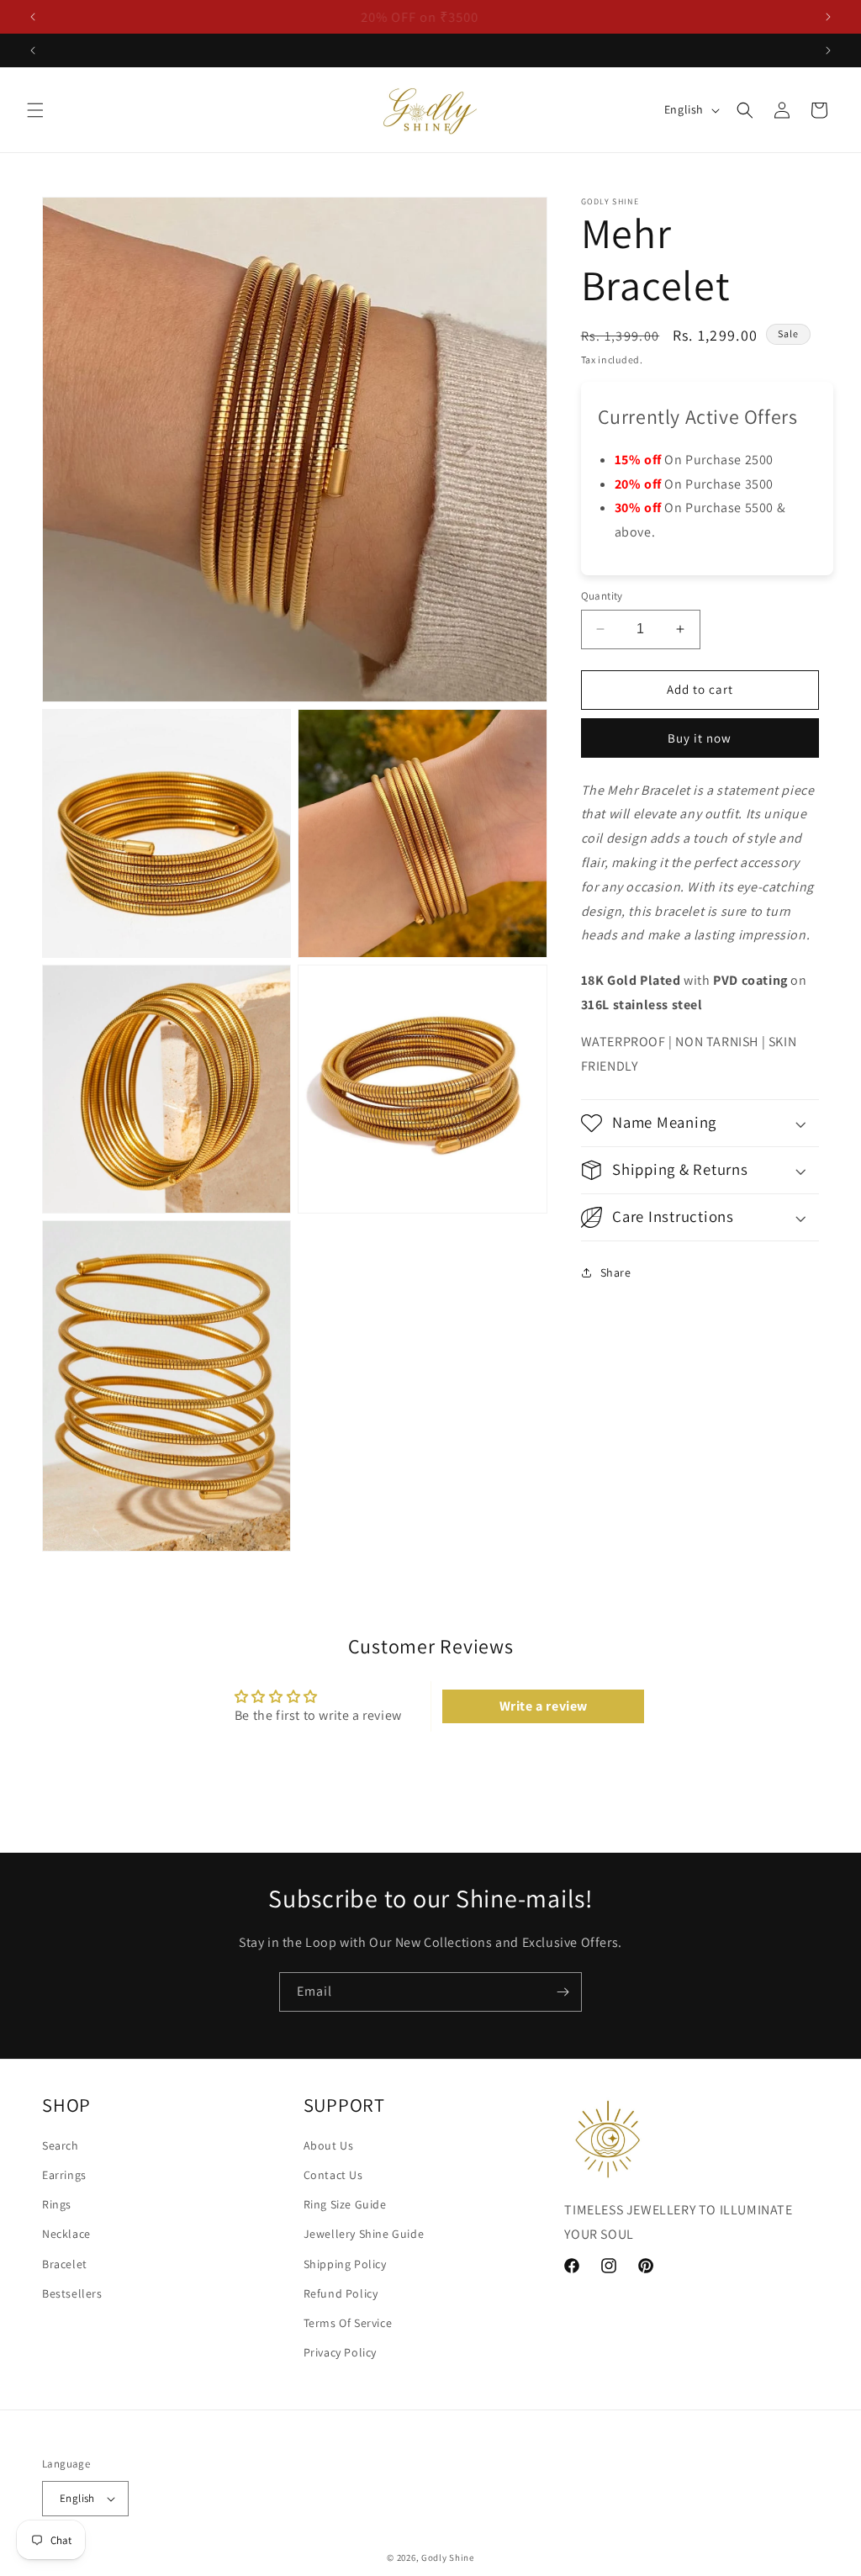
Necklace (66, 2234)
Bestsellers (72, 2293)
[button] (35, 110)
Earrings (64, 2175)
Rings (57, 2204)
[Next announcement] (828, 17)
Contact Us (333, 2175)
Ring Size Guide (345, 2204)
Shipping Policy (345, 2264)
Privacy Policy (340, 2352)
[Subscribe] (563, 1992)
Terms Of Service (348, 2323)
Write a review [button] (544, 1706)
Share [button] (616, 1272)
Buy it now (700, 738)
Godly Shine (448, 2557)
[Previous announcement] (33, 17)
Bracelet (65, 2264)
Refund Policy (341, 2293)
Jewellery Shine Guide (364, 2234)
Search (61, 2145)
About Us (329, 2145)
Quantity (602, 596)
